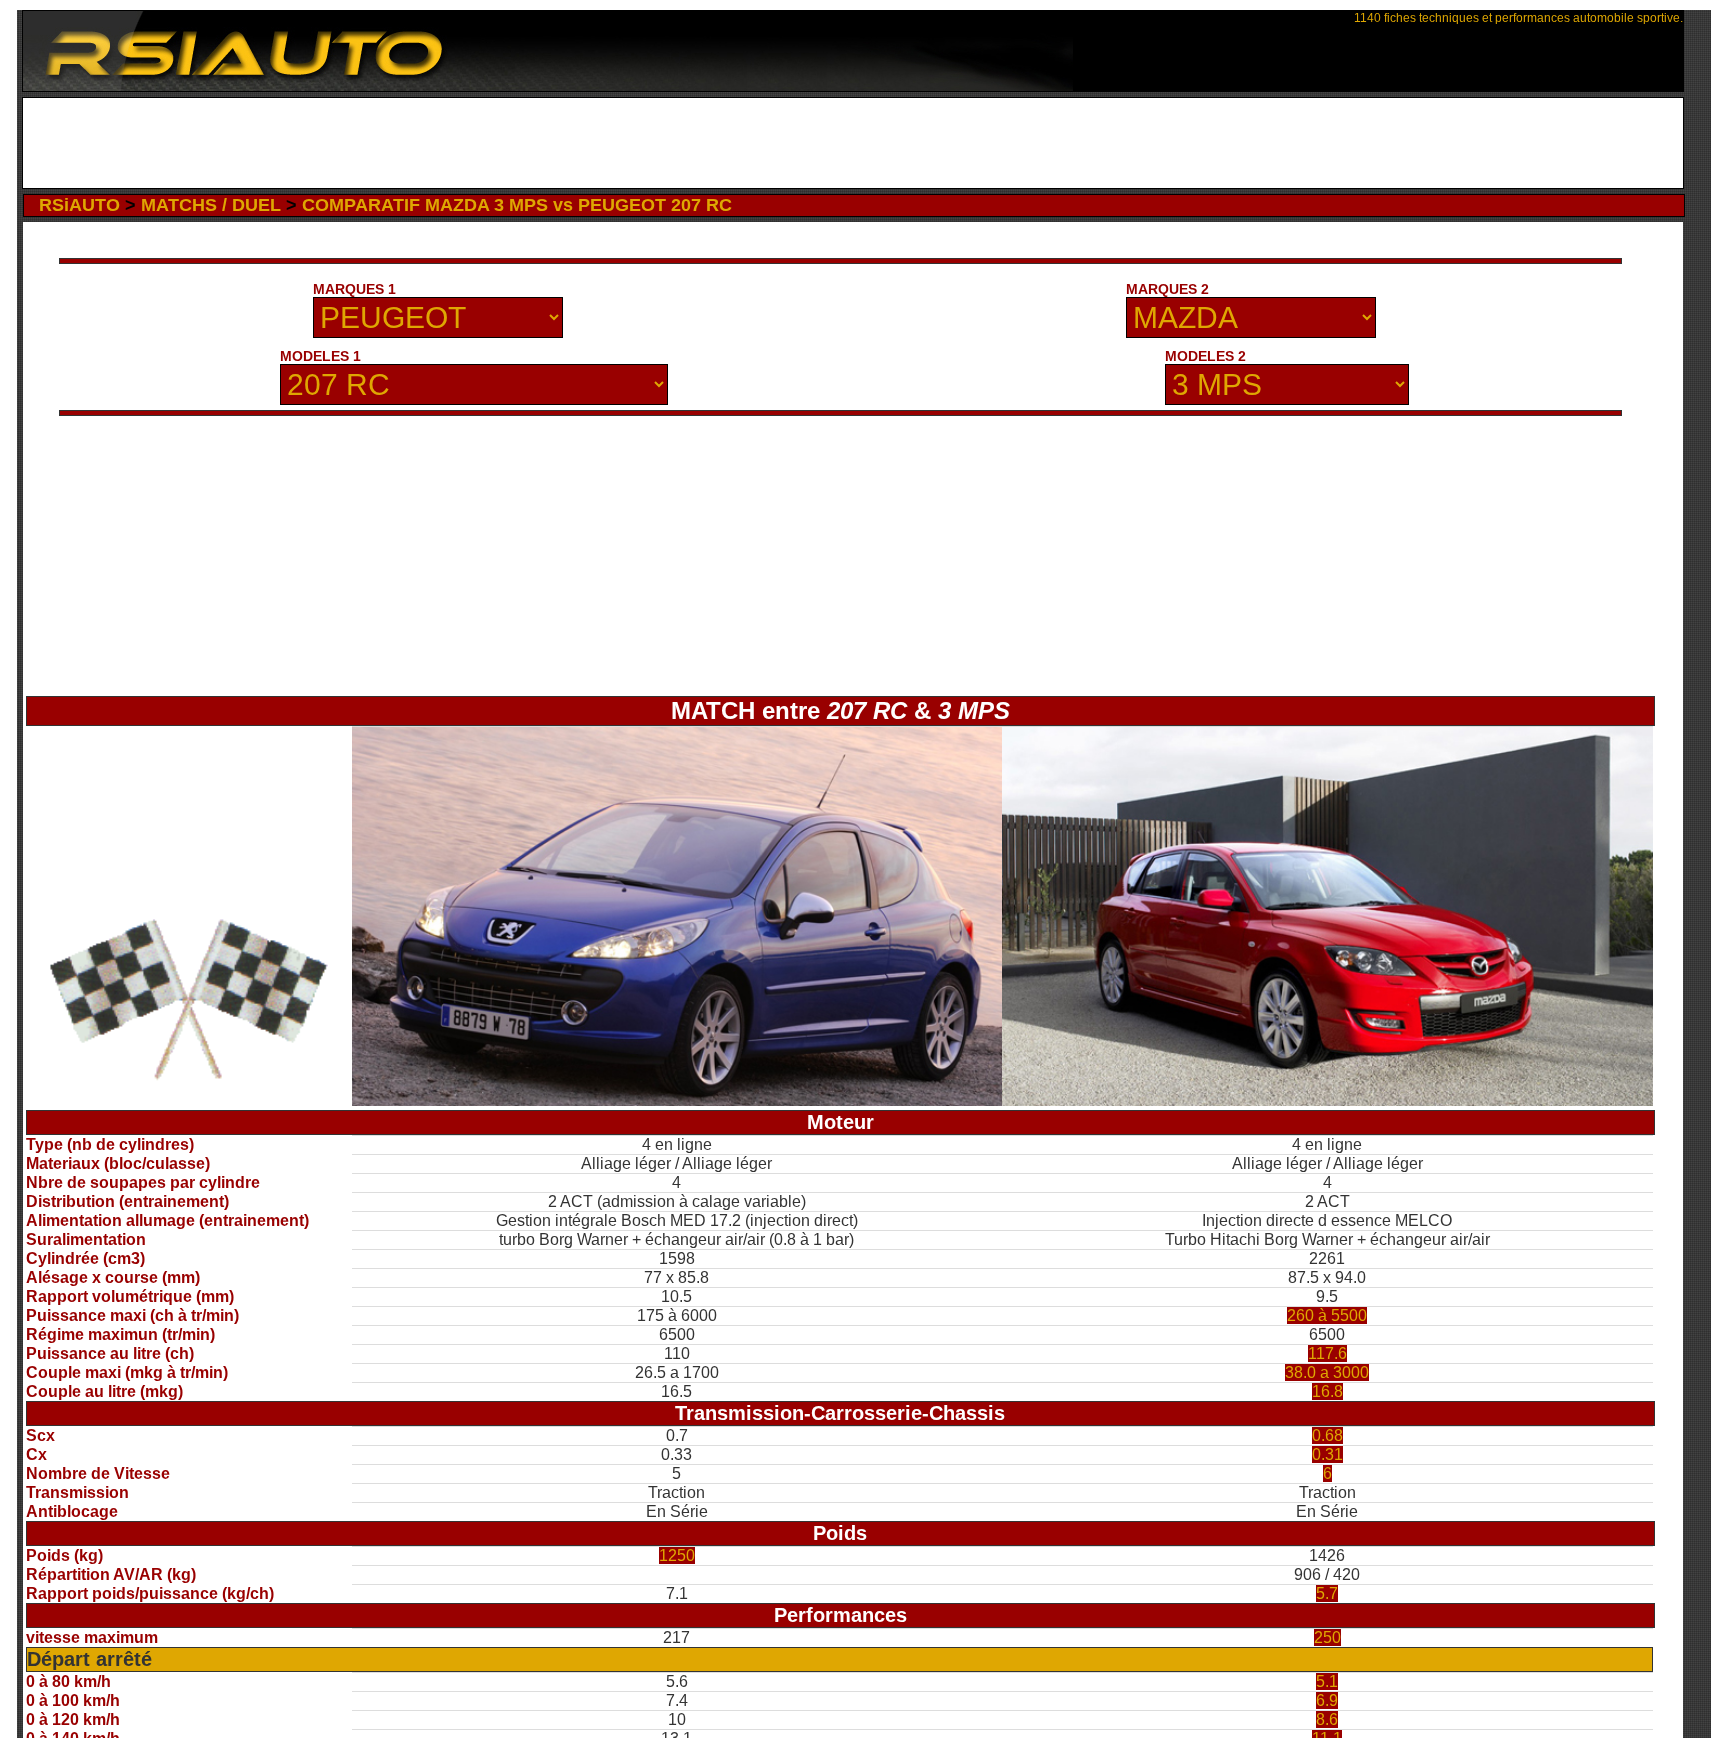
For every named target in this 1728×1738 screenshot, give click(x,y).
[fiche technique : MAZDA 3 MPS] (1327, 1100)
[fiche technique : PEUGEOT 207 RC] (677, 1100)
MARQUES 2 (1167, 289)
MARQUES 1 (354, 289)
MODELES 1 (320, 356)
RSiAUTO (79, 205)
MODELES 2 (1205, 356)
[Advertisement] (853, 143)
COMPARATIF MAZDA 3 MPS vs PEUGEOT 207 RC (517, 205)
